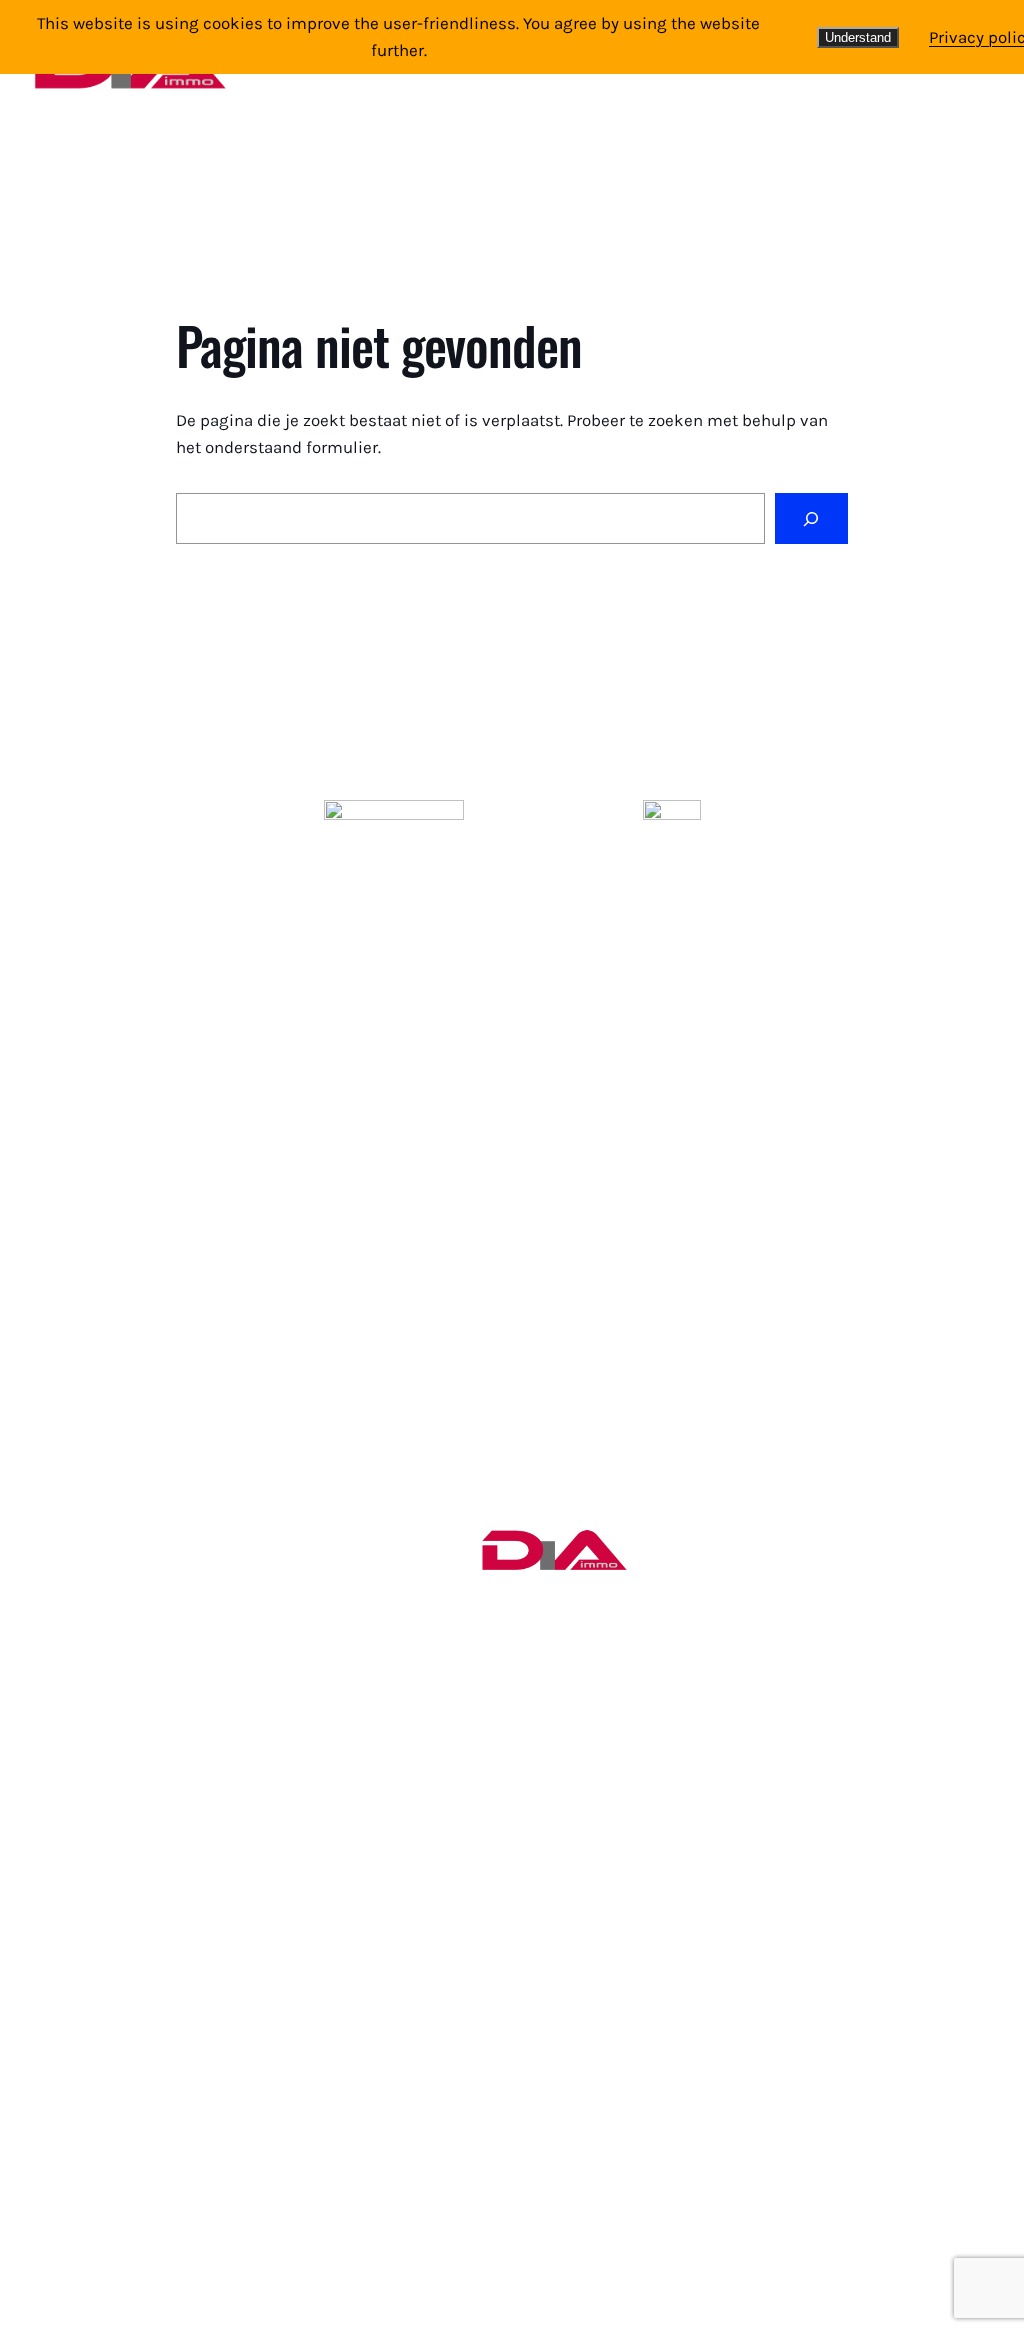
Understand (858, 37)
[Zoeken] (811, 518)
